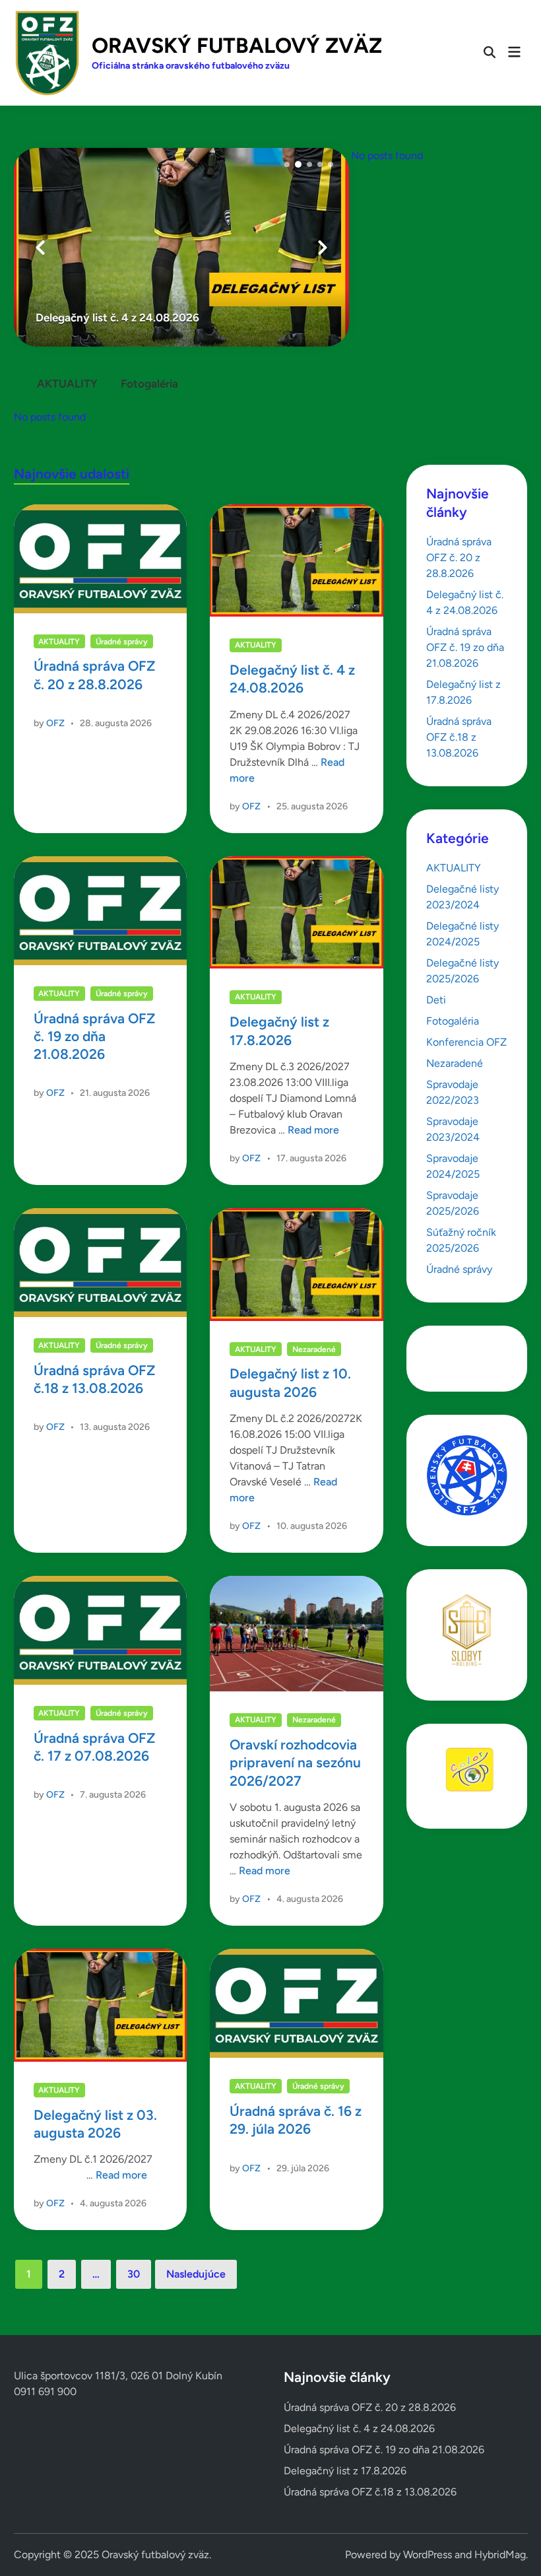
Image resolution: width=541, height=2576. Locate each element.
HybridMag (500, 2555)
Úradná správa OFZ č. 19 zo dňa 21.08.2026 (94, 1036)
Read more (313, 1130)
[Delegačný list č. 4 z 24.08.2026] (181, 247)
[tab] (67, 381)
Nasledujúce (196, 2274)
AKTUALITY (67, 384)
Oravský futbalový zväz (237, 46)
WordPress (428, 2555)
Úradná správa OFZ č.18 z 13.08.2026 (459, 737)
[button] (287, 164)
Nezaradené (314, 1349)
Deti (436, 1000)
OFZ (55, 723)
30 (134, 2274)
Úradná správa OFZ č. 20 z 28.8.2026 (459, 558)
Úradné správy (122, 642)
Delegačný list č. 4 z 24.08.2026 (359, 2428)
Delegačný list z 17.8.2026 (345, 2471)
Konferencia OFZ (466, 1042)
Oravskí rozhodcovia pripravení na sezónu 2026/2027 (295, 1763)
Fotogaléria (149, 384)
